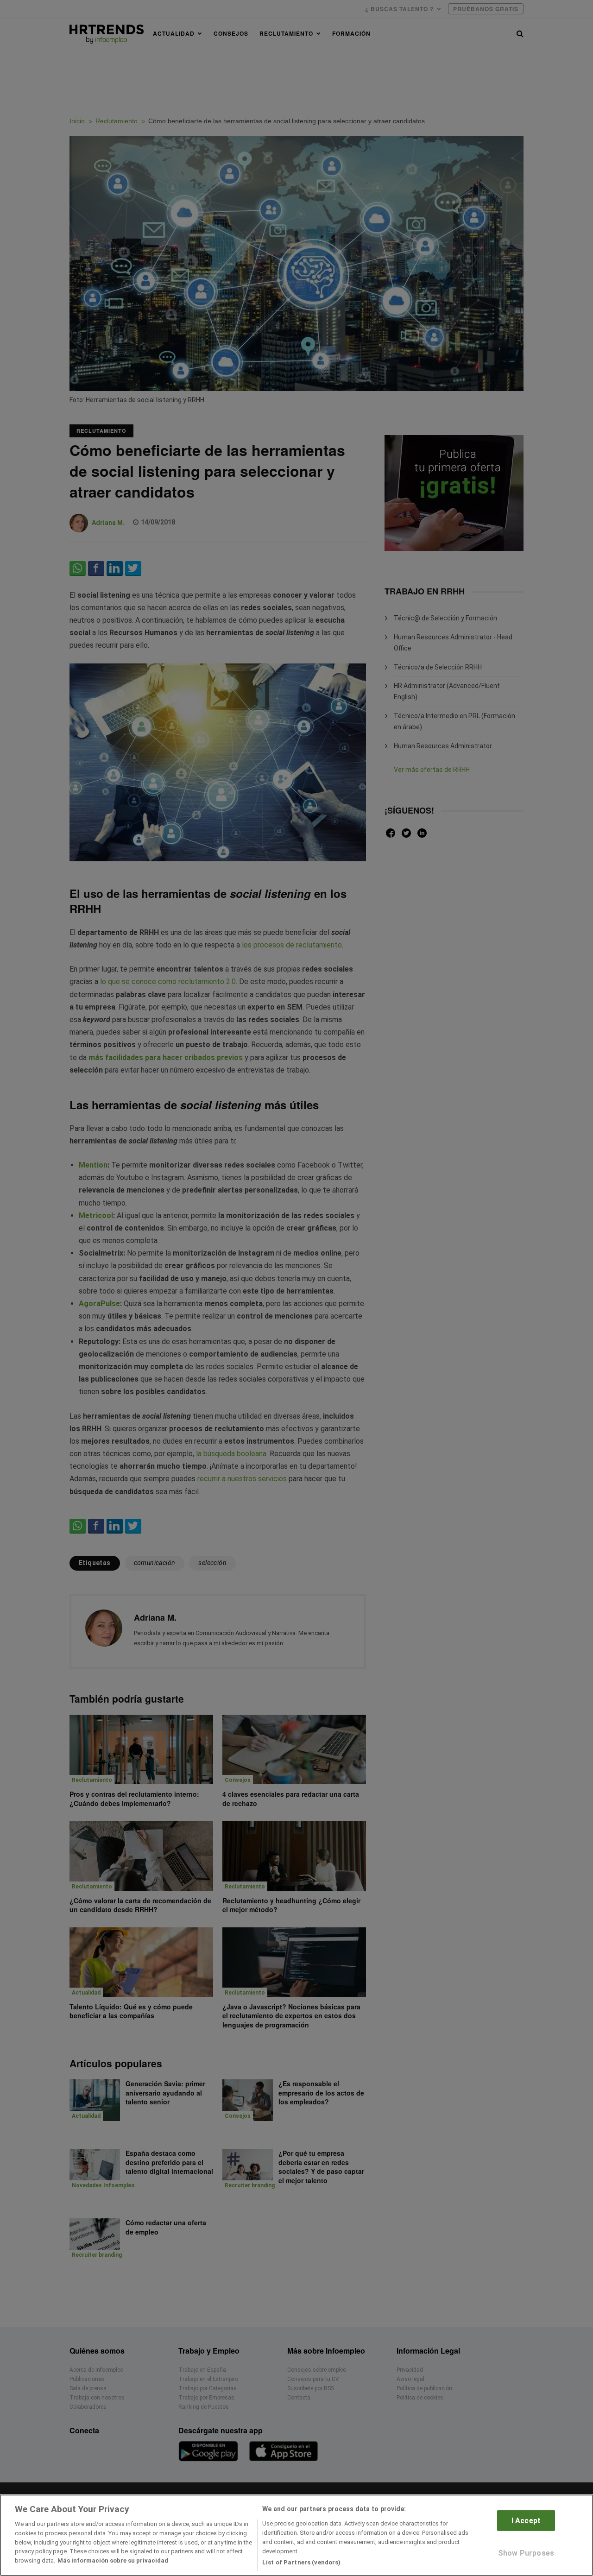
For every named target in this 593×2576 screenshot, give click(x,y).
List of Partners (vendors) (301, 2562)
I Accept (526, 2521)
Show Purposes (526, 2553)
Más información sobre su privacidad (113, 2560)
